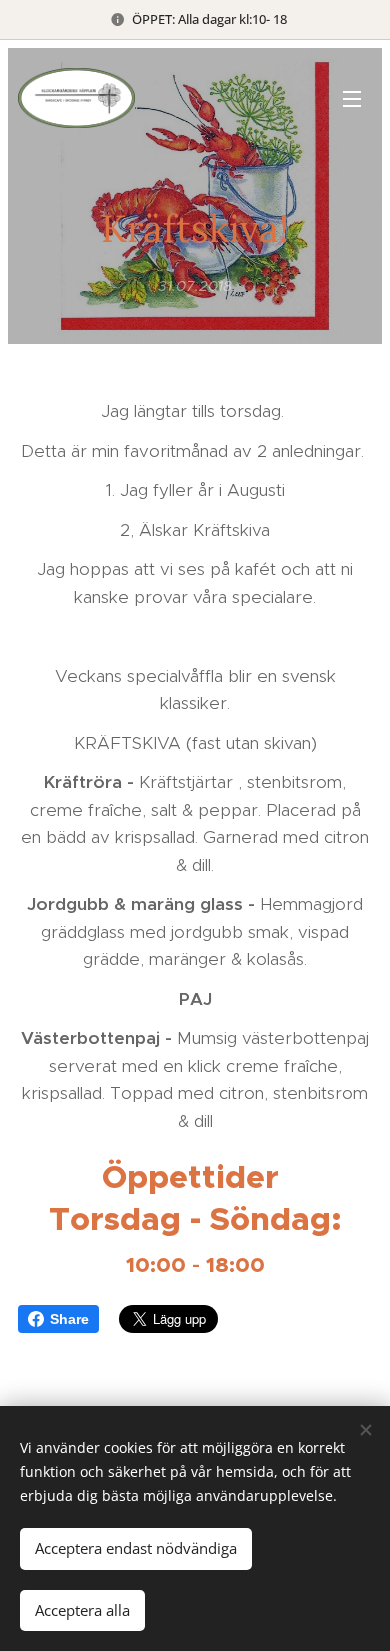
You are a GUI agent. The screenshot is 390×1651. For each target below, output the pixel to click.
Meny (352, 98)
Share (69, 1319)
